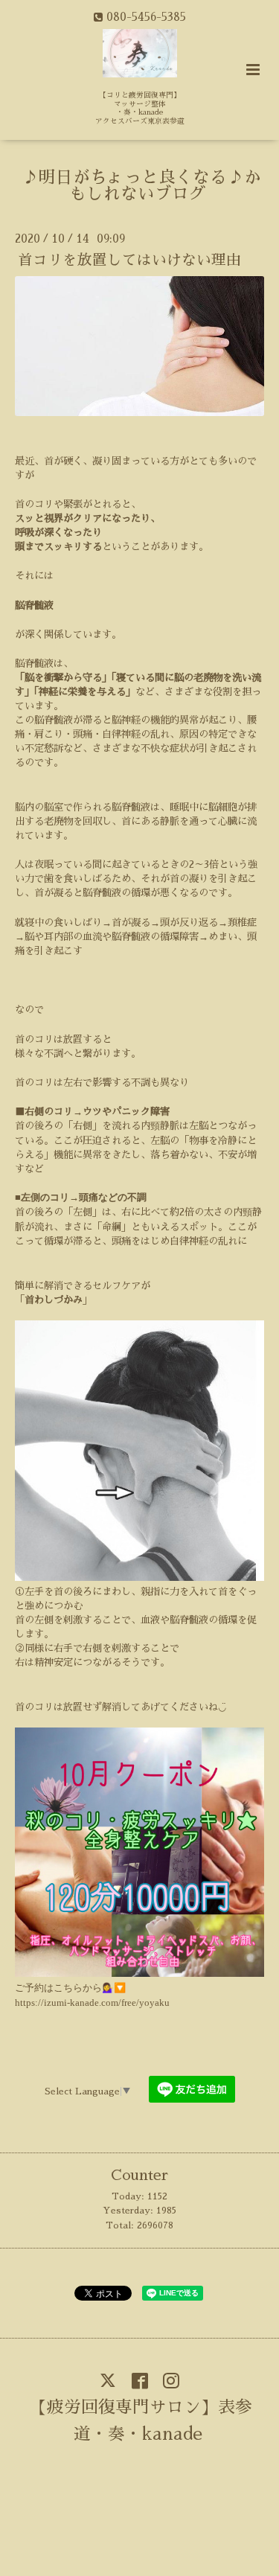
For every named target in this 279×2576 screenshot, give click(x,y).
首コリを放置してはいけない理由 (129, 260)
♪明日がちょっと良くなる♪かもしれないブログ (141, 186)
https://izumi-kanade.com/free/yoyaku (92, 2003)
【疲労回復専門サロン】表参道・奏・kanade (141, 2421)
